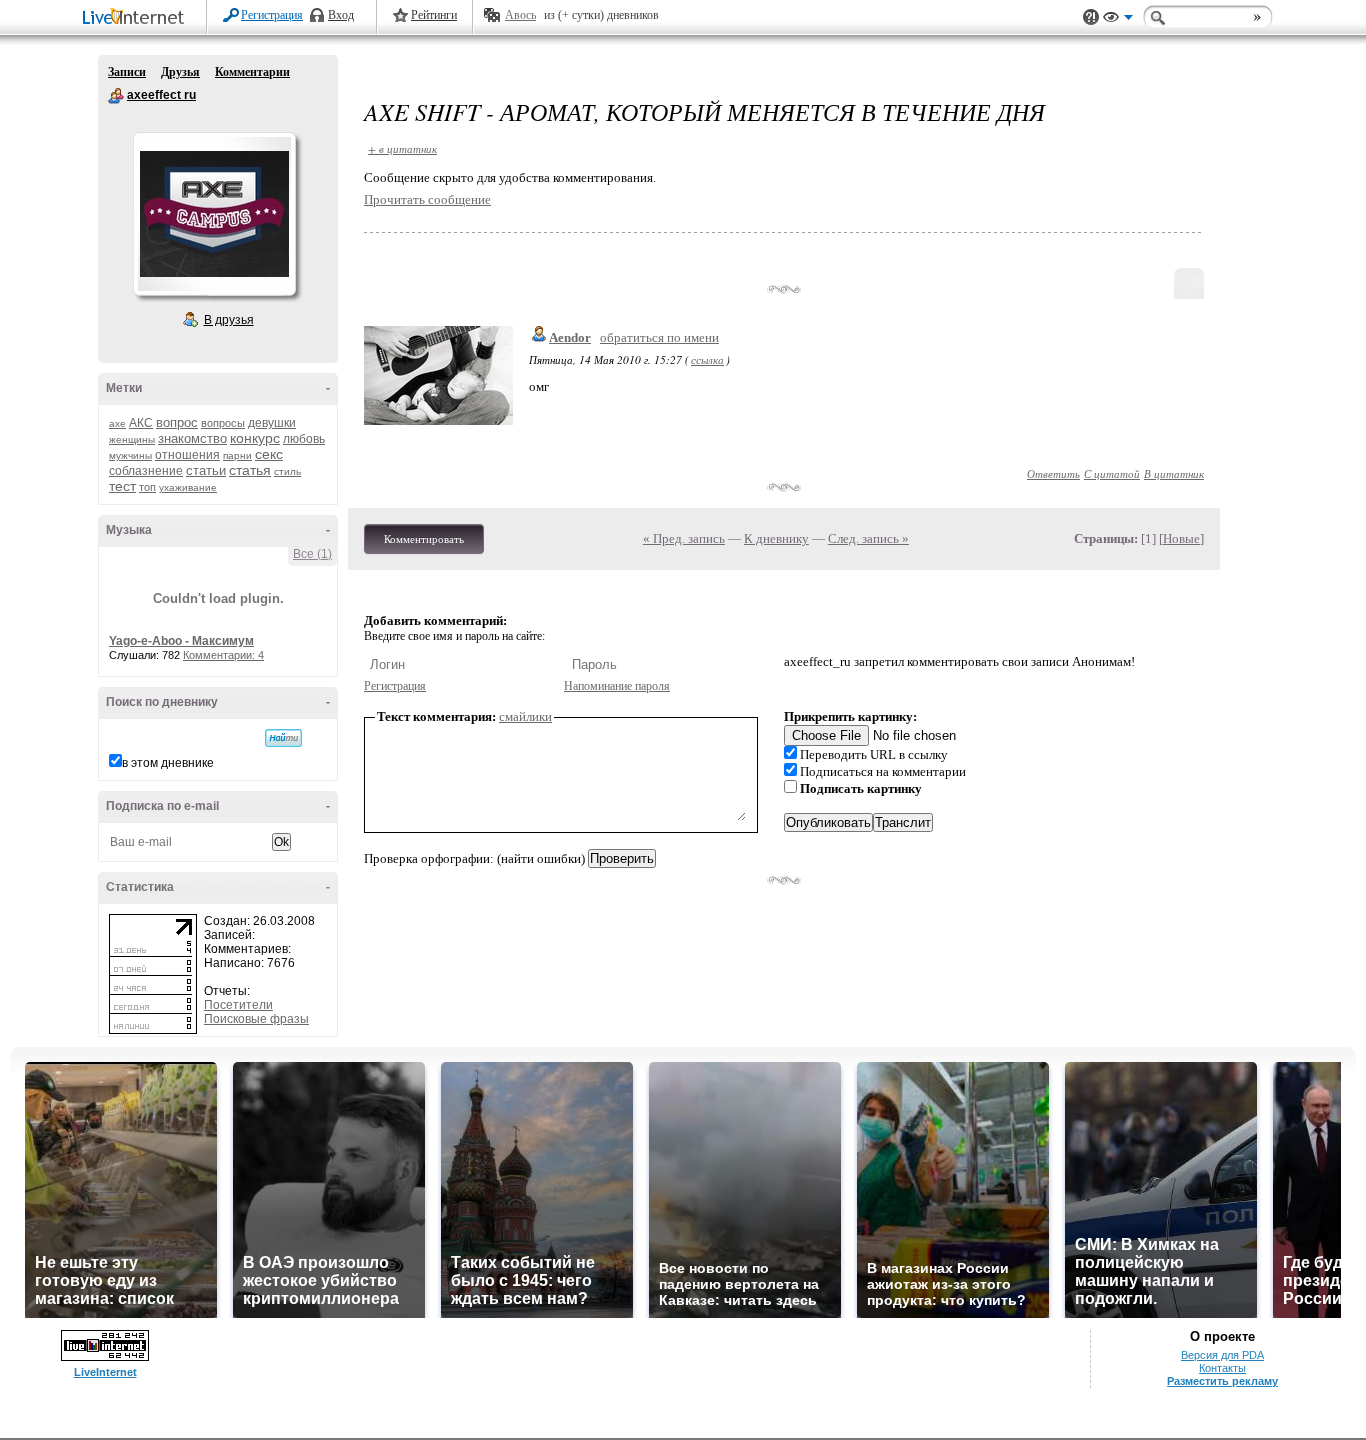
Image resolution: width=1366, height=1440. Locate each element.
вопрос (177, 422)
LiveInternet (137, 18)
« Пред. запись (684, 538)
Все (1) (312, 554)
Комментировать (424, 539)
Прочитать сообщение (427, 199)
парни (237, 455)
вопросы (223, 423)
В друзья (229, 320)
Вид (1118, 20)
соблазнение (146, 471)
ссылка (707, 359)
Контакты (1222, 1368)
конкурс (255, 438)
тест (122, 486)
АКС (141, 423)
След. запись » (868, 538)
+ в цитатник (402, 148)
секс (269, 454)
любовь (304, 439)
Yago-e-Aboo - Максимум (181, 641)
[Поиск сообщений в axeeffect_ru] (283, 738)
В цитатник (1174, 473)
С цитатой (1112, 473)
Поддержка (1091, 17)
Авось (520, 15)
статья (250, 470)
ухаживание (188, 487)
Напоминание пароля (617, 686)
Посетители (238, 1005)
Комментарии (252, 72)
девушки (272, 423)
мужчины (130, 455)
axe (117, 423)
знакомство (192, 438)
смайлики (525, 716)
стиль (287, 471)
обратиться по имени (659, 337)
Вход (341, 15)
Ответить (1053, 473)
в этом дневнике (168, 763)
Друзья (180, 72)
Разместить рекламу (1222, 1381)
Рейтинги (434, 15)
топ (147, 487)
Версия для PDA (1222, 1355)
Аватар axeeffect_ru (214, 214)
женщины (132, 439)
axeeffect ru (116, 96)
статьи (206, 470)
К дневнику (776, 538)
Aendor (570, 337)
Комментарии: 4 (223, 655)
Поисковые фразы (256, 1019)
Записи (127, 72)
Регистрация (272, 15)
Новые (1181, 538)
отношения (187, 455)
